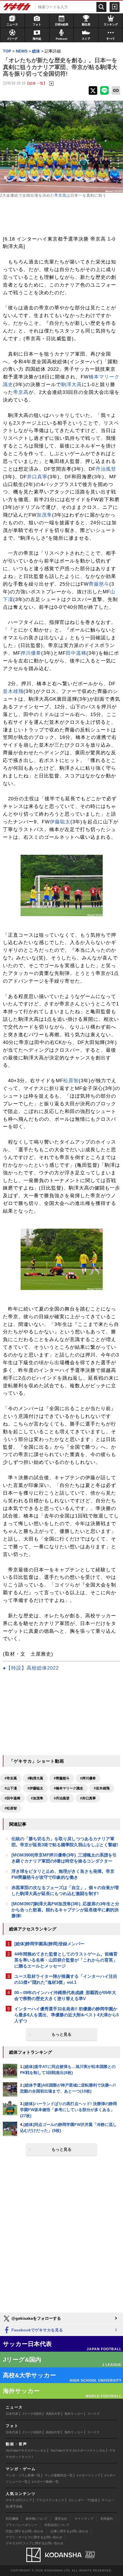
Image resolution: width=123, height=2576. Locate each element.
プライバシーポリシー (21, 2525)
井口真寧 (37, 477)
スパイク (94, 2414)
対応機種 (12, 2519)
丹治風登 (106, 469)
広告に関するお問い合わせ (25, 2531)
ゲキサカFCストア (19, 2500)
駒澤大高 (72, 385)
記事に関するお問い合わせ (70, 2531)
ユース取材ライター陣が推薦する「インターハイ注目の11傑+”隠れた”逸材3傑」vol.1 (66, 1979)
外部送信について (57, 2525)
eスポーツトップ (89, 2475)
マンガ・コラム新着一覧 (23, 2475)
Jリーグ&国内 (32, 2414)
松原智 (71, 1081)
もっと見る (61, 2034)
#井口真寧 (88, 1798)
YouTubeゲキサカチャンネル (26, 2450)
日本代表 (12, 2414)
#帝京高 (11, 1778)
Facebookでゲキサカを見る (37, 2330)
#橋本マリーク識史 (69, 1788)
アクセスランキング (50, 2500)
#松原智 (11, 1808)
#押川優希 (88, 1778)
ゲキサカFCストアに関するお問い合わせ (35, 2543)
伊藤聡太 (60, 822)
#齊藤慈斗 (62, 1778)
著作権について (36, 2519)
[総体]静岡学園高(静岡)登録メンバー (49, 1944)
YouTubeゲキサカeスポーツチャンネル (78, 2450)
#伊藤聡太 (35, 1788)
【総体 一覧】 (36, 83)
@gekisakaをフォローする (36, 2318)
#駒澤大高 (35, 1778)
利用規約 (107, 2519)
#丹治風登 (62, 1798)
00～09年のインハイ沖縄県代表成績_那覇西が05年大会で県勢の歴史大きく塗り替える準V (65, 1996)
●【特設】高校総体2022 (31, 1668)
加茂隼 (44, 515)
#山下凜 (11, 1788)
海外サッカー (74, 2414)
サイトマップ (84, 2519)
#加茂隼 (37, 1798)
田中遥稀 (76, 653)
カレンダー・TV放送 (83, 2500)
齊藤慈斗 (99, 584)
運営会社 (61, 2519)
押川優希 (31, 653)
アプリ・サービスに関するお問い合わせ (34, 2537)
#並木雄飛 (102, 1788)
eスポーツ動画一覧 (45, 2482)
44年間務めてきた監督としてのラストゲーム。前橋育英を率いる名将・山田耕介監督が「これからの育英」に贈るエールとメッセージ (66, 1960)
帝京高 (60, 195)
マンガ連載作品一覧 (58, 2475)
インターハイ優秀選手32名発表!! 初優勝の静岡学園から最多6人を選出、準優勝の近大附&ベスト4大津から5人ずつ (67, 2015)
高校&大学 (53, 2414)
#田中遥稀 (12, 1798)
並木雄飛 (13, 691)
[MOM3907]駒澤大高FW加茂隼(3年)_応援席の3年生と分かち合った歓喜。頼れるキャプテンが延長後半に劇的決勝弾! (65, 1910)
